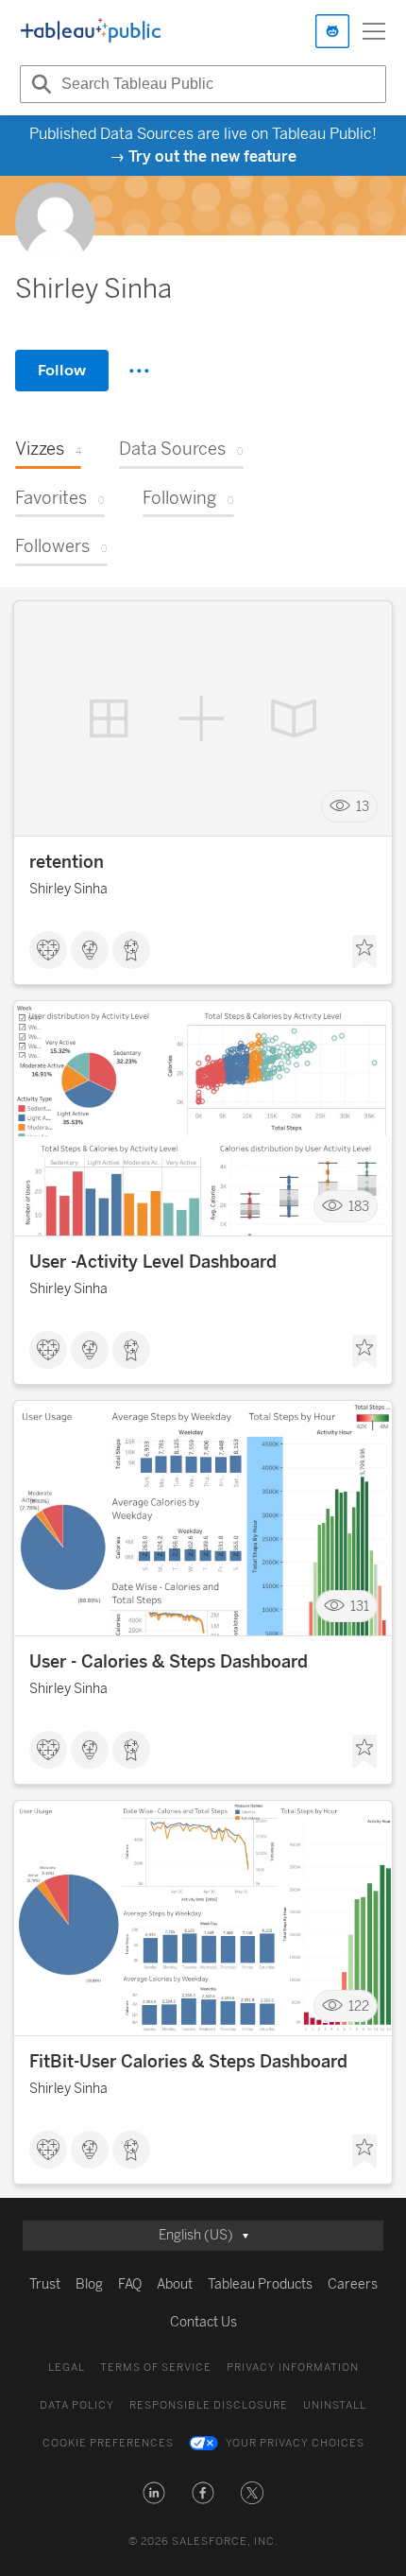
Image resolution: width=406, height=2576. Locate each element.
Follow (62, 370)
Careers (353, 2284)
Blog (89, 2284)
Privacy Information (293, 2368)
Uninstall (335, 2405)
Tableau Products (260, 2284)
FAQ (130, 2284)
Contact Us (203, 2322)
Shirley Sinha (68, 889)
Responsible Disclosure (209, 2405)
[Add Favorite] (364, 952)
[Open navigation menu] (374, 31)
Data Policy (77, 2405)
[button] (154, 2493)
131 (360, 1607)
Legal (67, 2368)
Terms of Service (156, 2368)
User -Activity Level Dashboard (153, 1262)
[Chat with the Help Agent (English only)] (332, 31)
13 (363, 807)
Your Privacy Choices (295, 2443)
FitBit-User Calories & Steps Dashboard (188, 2062)
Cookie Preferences (108, 2443)
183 (359, 1207)
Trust (45, 2284)
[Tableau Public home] (91, 31)
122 (359, 2006)
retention (67, 862)
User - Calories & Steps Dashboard (169, 1662)
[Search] (39, 84)
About (175, 2284)
